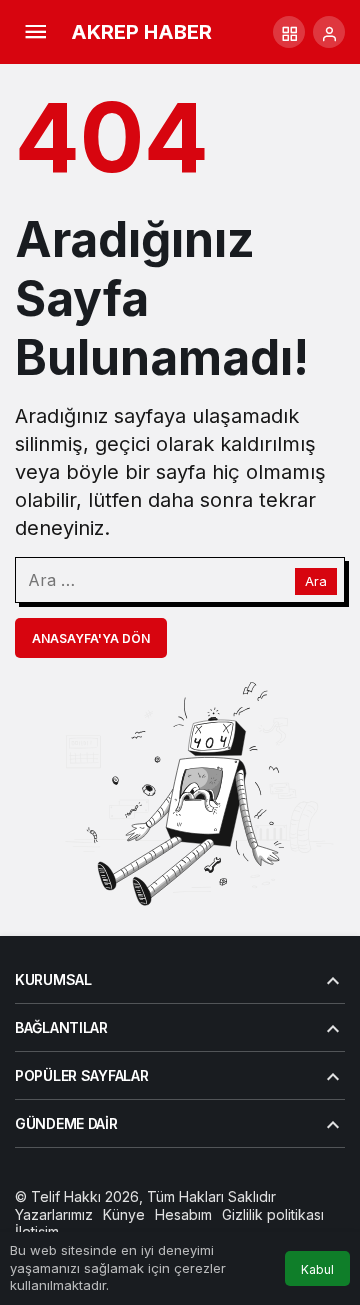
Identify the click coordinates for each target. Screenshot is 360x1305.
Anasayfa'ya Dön (91, 638)
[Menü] (35, 32)
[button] (289, 32)
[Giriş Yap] (329, 32)
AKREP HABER (141, 32)
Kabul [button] (317, 1269)
